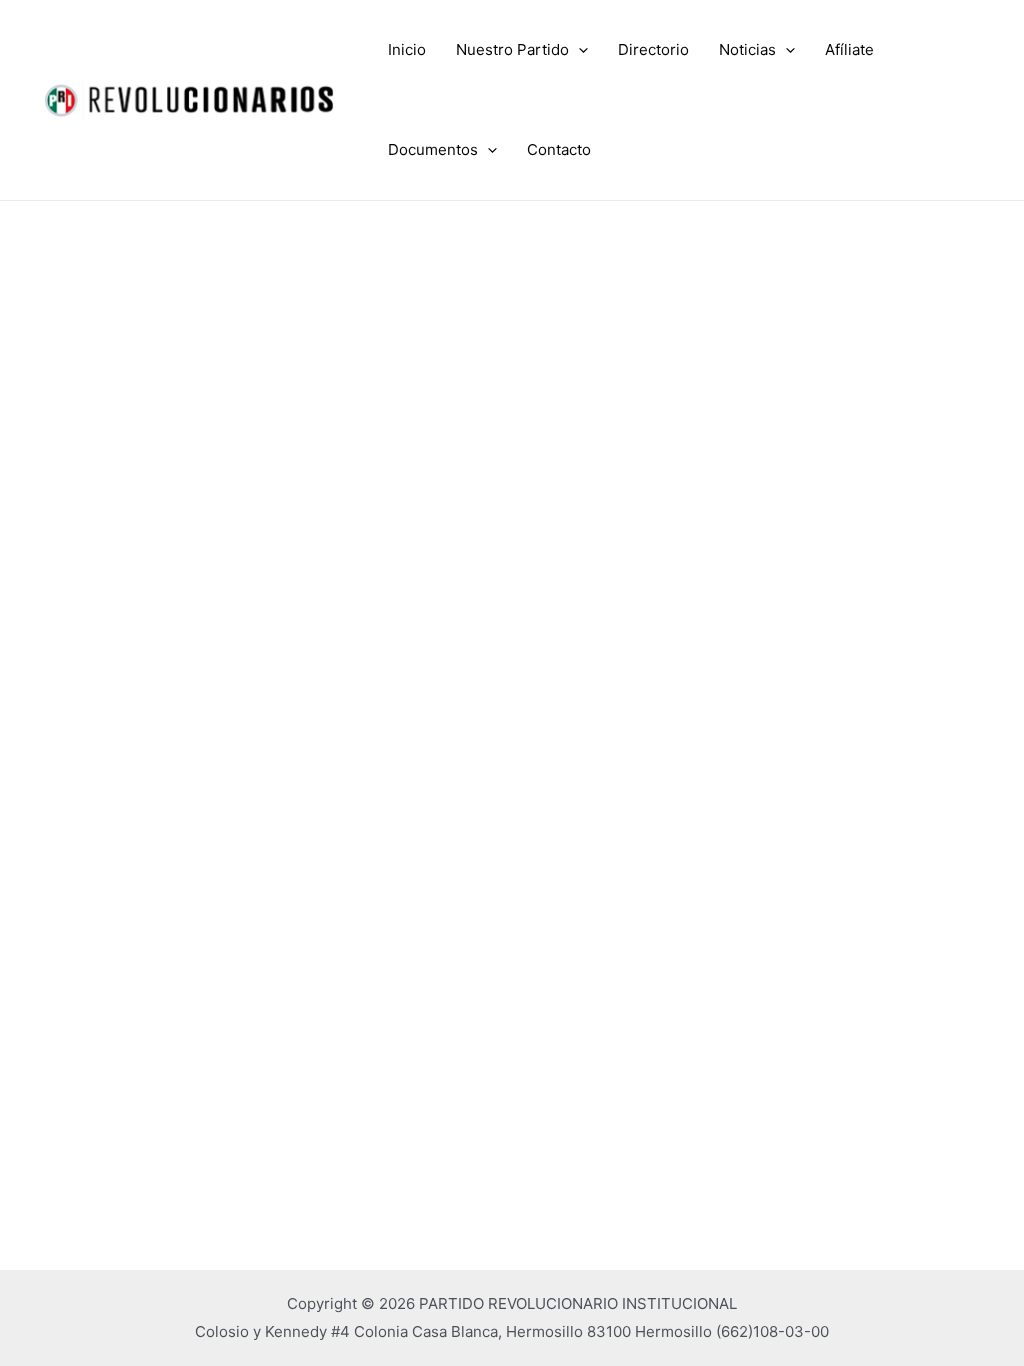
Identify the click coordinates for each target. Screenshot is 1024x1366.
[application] (578, 50)
